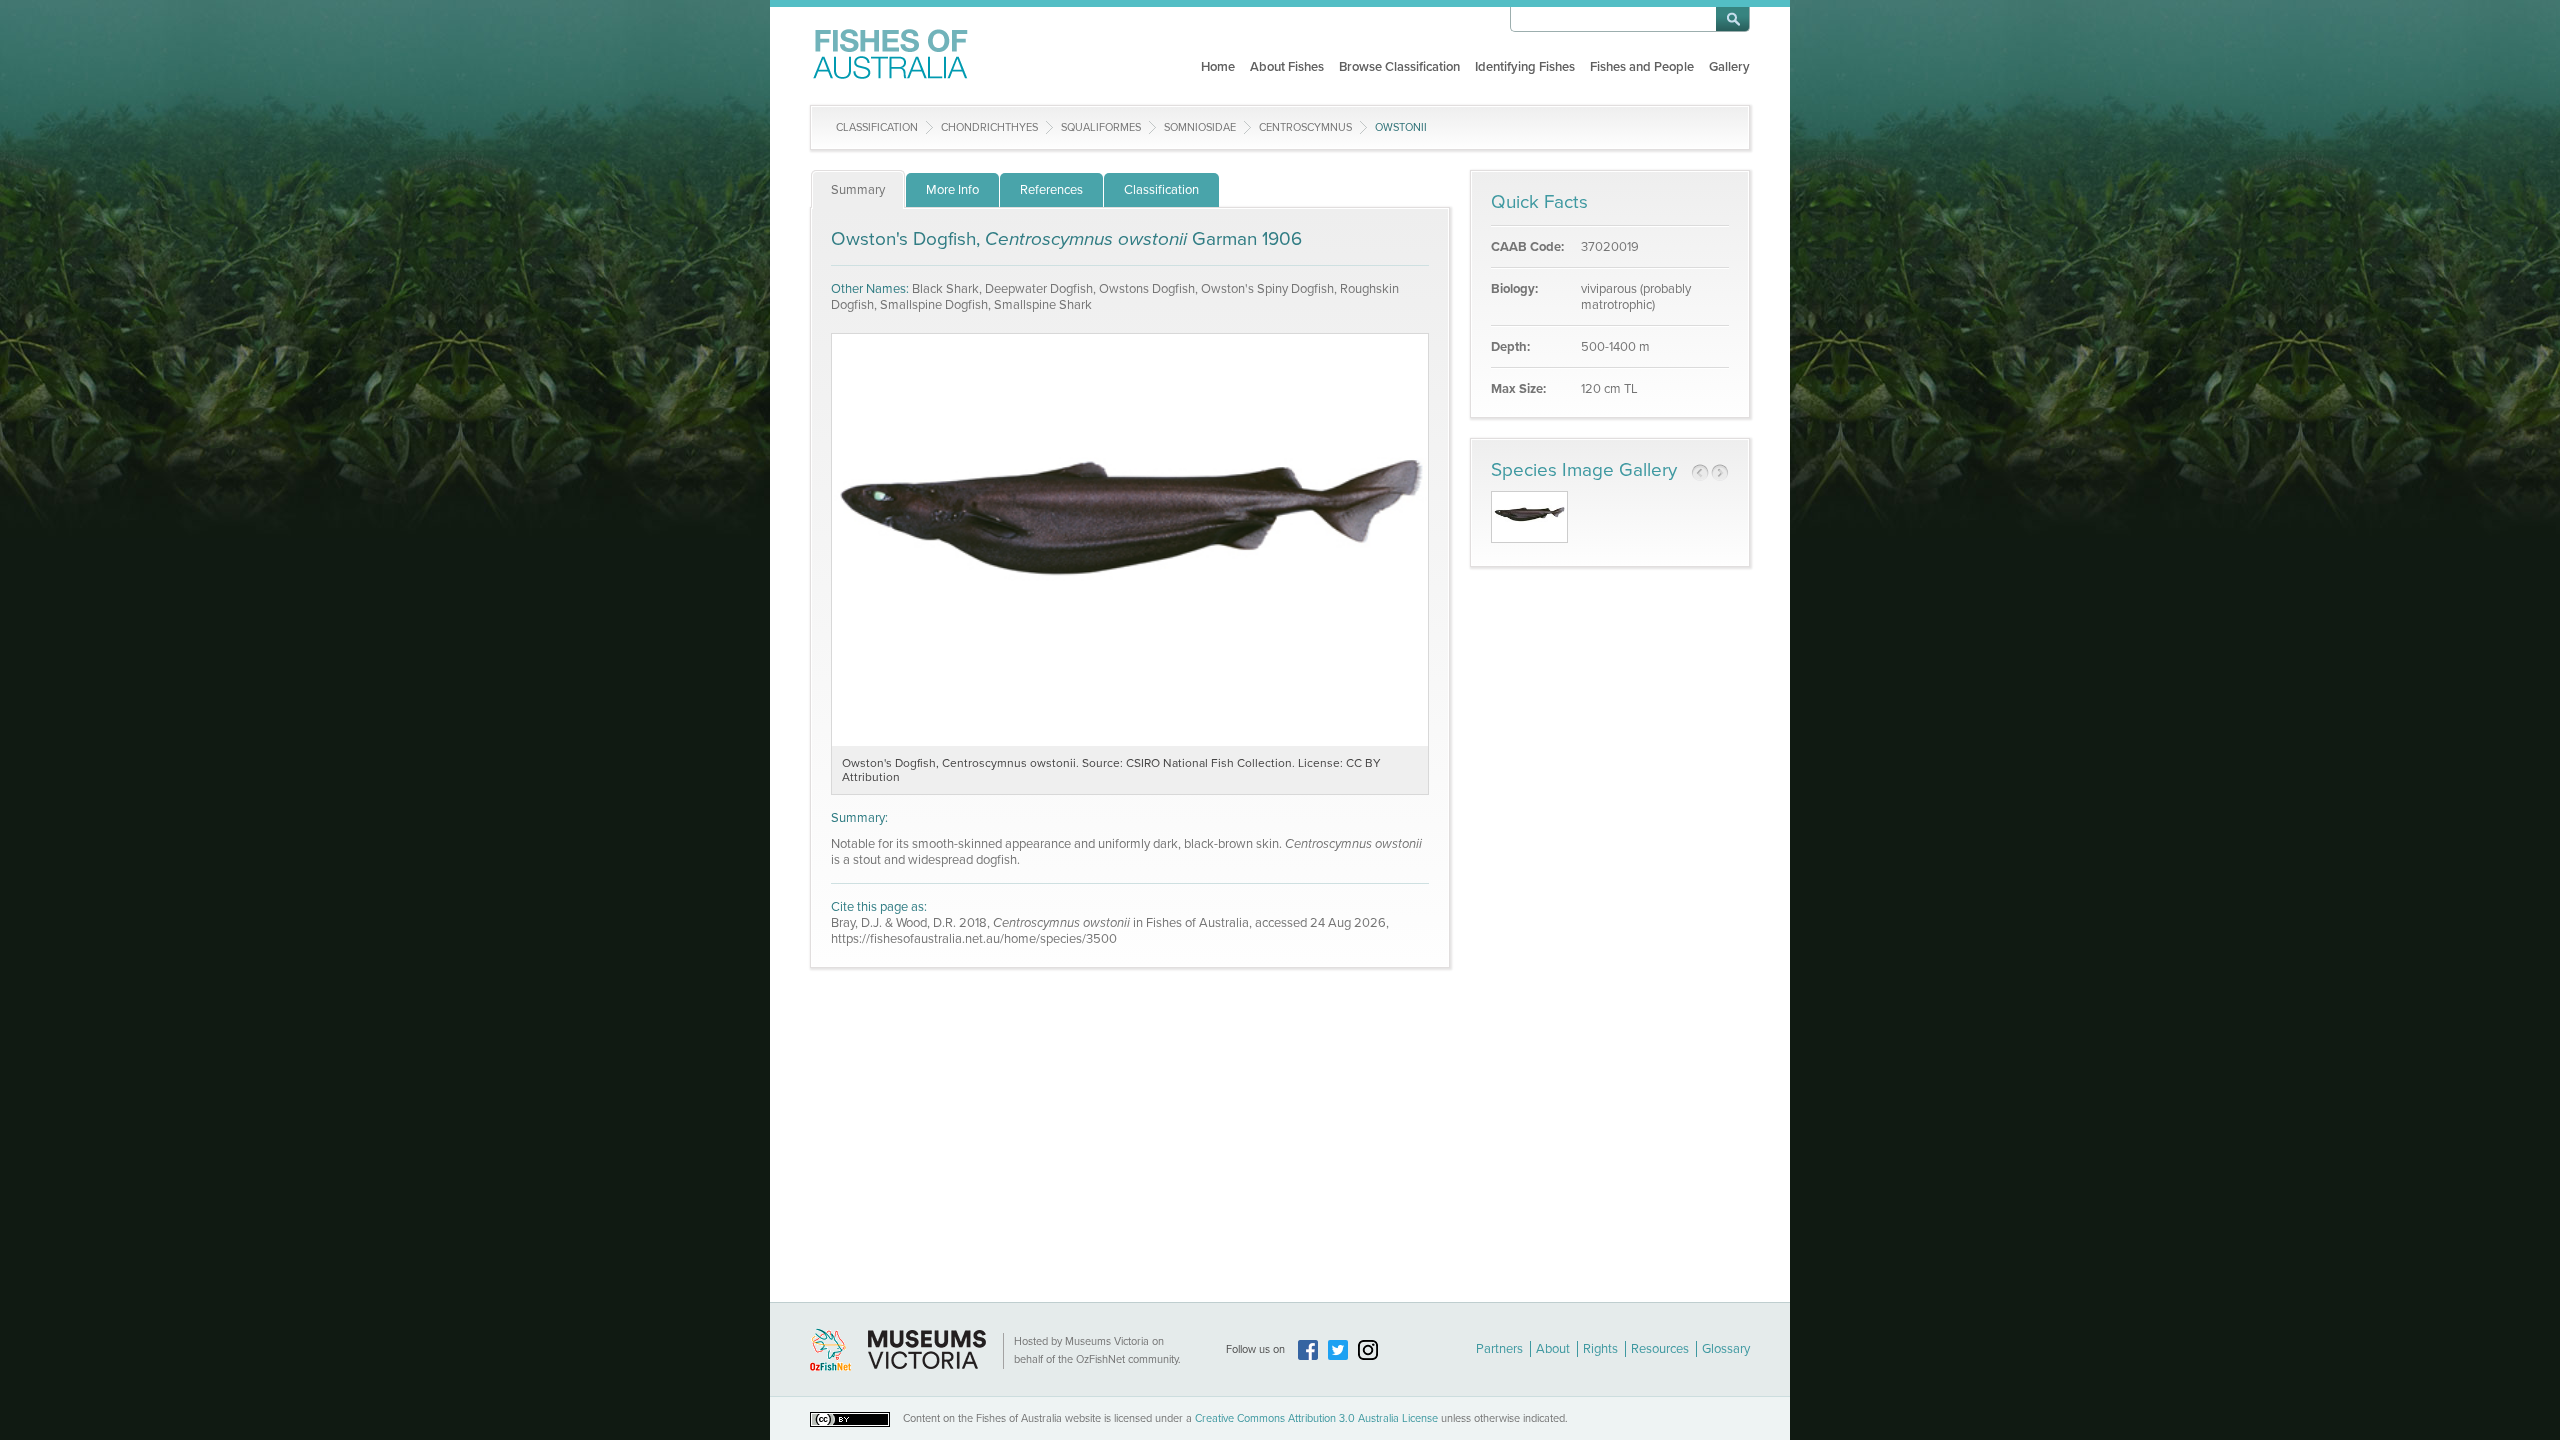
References (1051, 190)
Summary (858, 190)
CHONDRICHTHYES (989, 127)
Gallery (1729, 67)
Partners (1499, 1349)
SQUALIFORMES (1101, 127)
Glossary (1726, 1349)
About (1553, 1349)
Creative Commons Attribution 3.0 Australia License (1316, 1418)
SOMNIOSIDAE (1200, 127)
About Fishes (1287, 67)
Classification (877, 127)
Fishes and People (1642, 67)
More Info (952, 190)
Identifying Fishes (1525, 67)
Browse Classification (1399, 67)
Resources (1660, 1349)
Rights (1600, 1349)
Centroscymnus (1305, 127)
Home (1218, 67)
